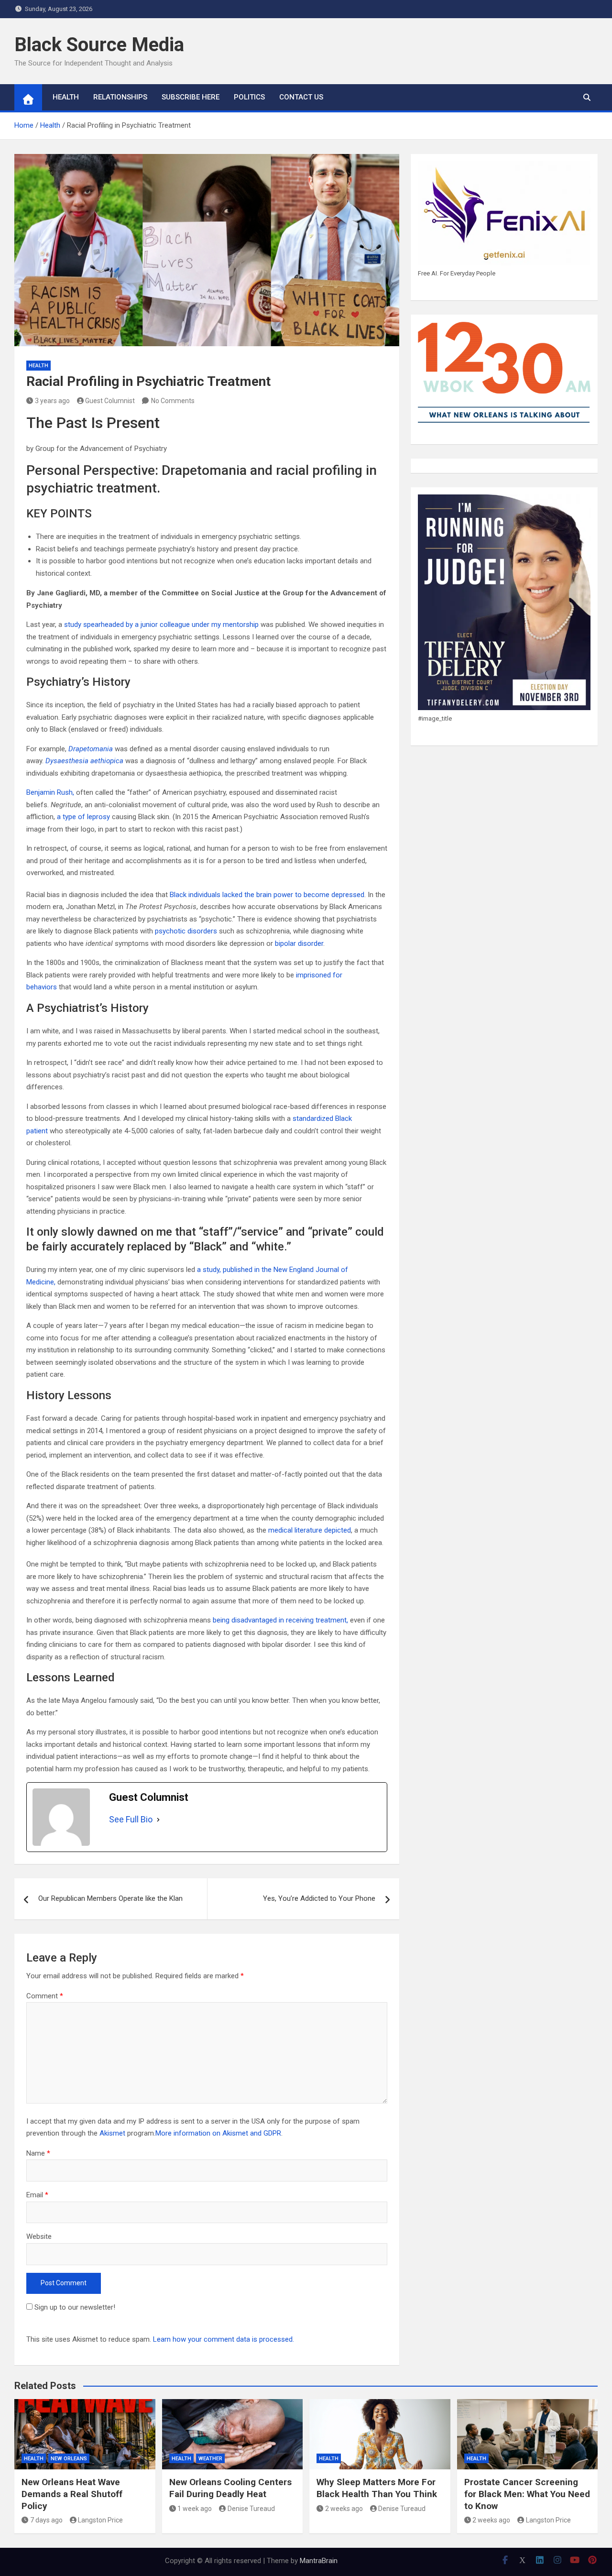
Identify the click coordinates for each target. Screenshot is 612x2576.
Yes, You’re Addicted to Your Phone (319, 1898)
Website (39, 2236)
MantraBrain (319, 2561)
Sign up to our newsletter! (75, 2307)
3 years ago (52, 401)
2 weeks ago (344, 2509)
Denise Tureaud (251, 2509)
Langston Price (100, 2520)
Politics (249, 97)
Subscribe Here (191, 97)
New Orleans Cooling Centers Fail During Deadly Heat (230, 2488)
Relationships (120, 97)
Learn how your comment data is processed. (224, 2339)
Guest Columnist (110, 401)
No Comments (173, 401)
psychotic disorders (186, 931)
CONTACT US (301, 97)
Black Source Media (99, 45)
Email (37, 2195)
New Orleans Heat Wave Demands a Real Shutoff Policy (72, 2494)
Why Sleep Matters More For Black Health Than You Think (377, 2488)
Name (38, 2153)
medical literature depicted (310, 1530)
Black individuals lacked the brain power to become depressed (266, 895)
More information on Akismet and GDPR (218, 2133)
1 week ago (195, 2509)
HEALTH (66, 97)
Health (38, 366)
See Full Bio (131, 1819)
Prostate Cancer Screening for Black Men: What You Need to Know (527, 2494)
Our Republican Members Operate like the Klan (110, 1898)
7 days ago (46, 2520)
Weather (210, 2459)
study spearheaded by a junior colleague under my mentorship (161, 625)
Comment (45, 1996)
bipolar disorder (299, 943)
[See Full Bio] (158, 1820)
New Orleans (69, 2459)
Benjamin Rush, (50, 792)
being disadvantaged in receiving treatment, (280, 1620)
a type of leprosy (83, 817)
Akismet (112, 2133)
